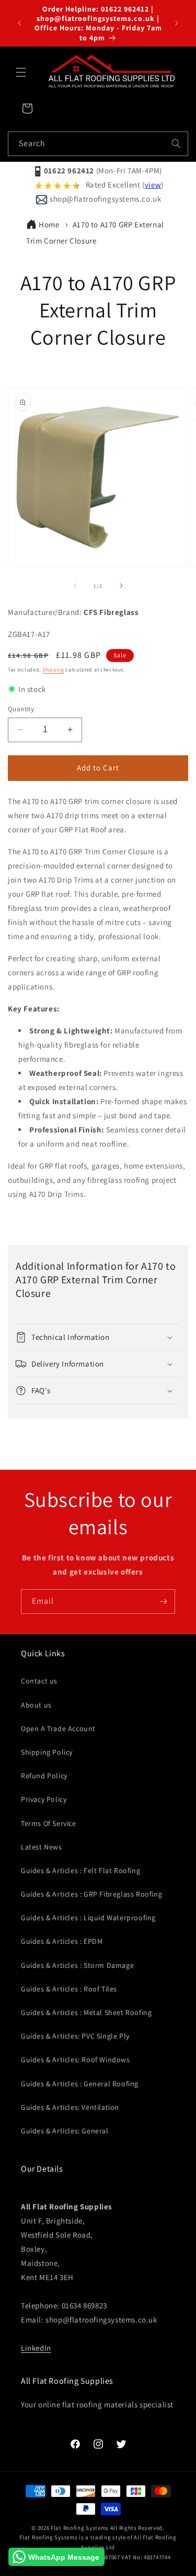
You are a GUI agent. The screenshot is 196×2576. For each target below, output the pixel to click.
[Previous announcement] (19, 23)
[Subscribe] (163, 1601)
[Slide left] (75, 586)
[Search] (176, 144)
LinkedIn (36, 2348)
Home (49, 224)
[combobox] (98, 144)
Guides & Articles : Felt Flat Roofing (80, 1870)
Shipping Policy (47, 1752)
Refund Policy (44, 1776)
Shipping (53, 670)
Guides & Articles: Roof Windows (76, 2060)
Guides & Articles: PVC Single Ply (75, 2036)
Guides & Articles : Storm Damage (77, 1965)
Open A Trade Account (58, 1729)
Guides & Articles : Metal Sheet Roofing (86, 2012)
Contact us (39, 1681)
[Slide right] (121, 586)
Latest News (42, 1847)
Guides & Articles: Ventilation (70, 2107)
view (153, 185)
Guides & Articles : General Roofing (80, 2084)
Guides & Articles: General (65, 2131)
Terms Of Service (49, 1823)
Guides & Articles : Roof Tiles (69, 1989)
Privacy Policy (44, 1799)
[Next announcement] (177, 23)
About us (36, 1705)
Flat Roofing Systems (80, 2528)
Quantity (21, 709)
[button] (21, 72)
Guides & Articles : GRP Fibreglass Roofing (91, 1894)
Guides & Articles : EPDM (62, 1941)
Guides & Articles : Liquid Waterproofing (88, 1918)
